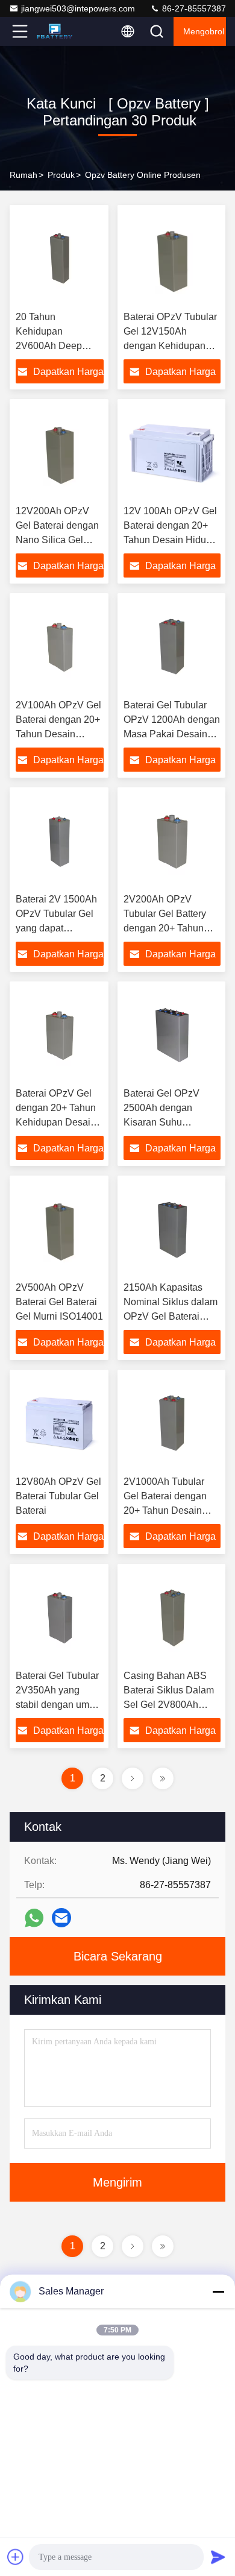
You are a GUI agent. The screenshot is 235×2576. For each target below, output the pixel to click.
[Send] (218, 2557)
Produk (61, 175)
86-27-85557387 (193, 8)
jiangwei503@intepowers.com (78, 8)
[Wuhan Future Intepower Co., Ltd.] (60, 31)
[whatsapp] (34, 1918)
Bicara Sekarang (118, 1956)
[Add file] (16, 2557)
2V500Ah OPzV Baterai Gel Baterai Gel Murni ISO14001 (59, 1302)
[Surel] (61, 1918)
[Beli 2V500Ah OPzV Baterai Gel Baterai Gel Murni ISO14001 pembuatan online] (60, 1229)
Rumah (23, 175)
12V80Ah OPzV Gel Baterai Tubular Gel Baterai (58, 1496)
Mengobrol (204, 31)
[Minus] (218, 2291)
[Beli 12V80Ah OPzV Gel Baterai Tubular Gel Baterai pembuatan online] (60, 1423)
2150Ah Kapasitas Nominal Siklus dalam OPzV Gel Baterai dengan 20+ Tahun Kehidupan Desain (171, 1316)
